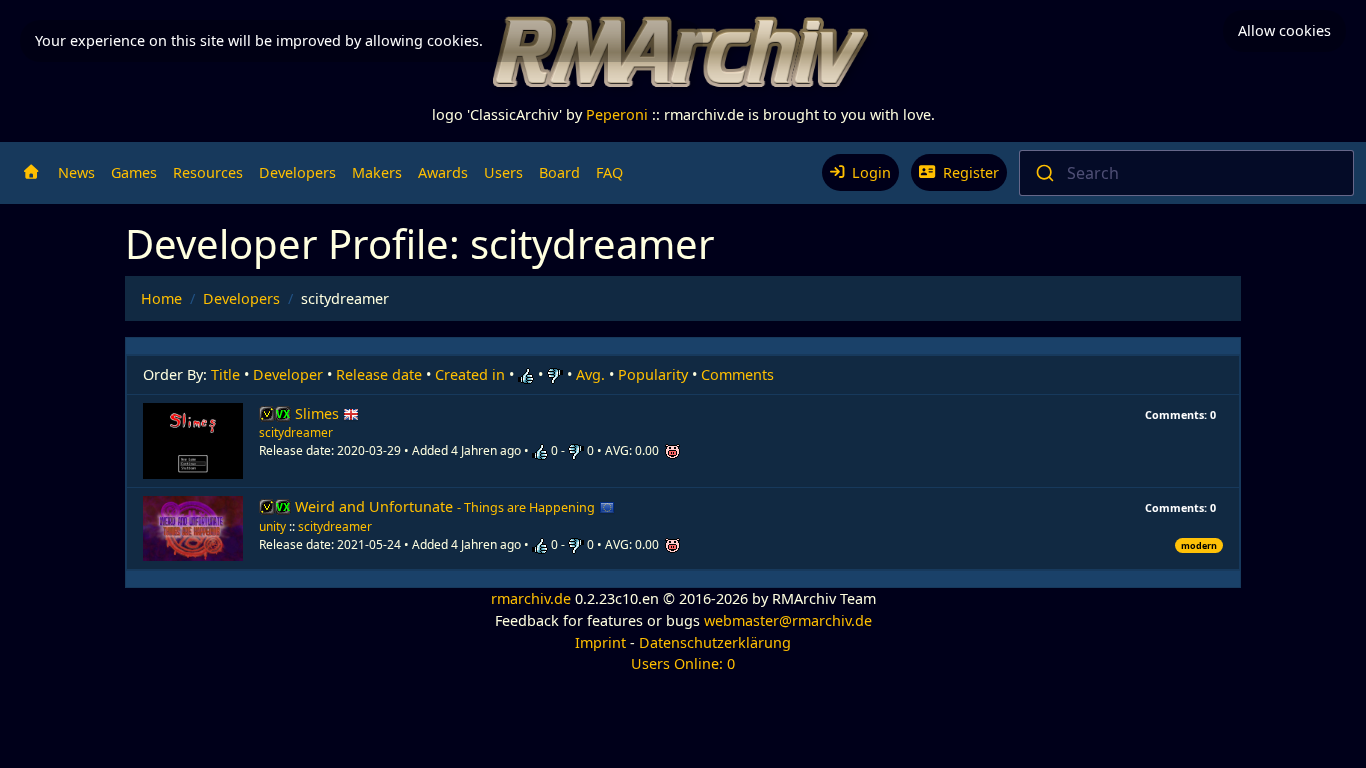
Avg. (590, 374)
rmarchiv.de (531, 598)
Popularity (653, 374)
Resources (208, 172)
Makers (377, 172)
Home (161, 298)
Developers (297, 172)
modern (1199, 545)
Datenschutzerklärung (715, 642)
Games (134, 172)
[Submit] (1043, 173)
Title (225, 374)
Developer (288, 374)
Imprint (600, 642)
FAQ (609, 172)
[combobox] (1187, 173)
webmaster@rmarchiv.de (788, 620)
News (76, 172)
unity (272, 526)
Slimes (319, 413)
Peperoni (617, 114)
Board (559, 172)
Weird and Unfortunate (445, 506)
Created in (470, 374)
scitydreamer (296, 432)
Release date (379, 374)
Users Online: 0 (683, 663)
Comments (737, 374)
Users (503, 172)
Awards (443, 172)
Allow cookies (1284, 30)
